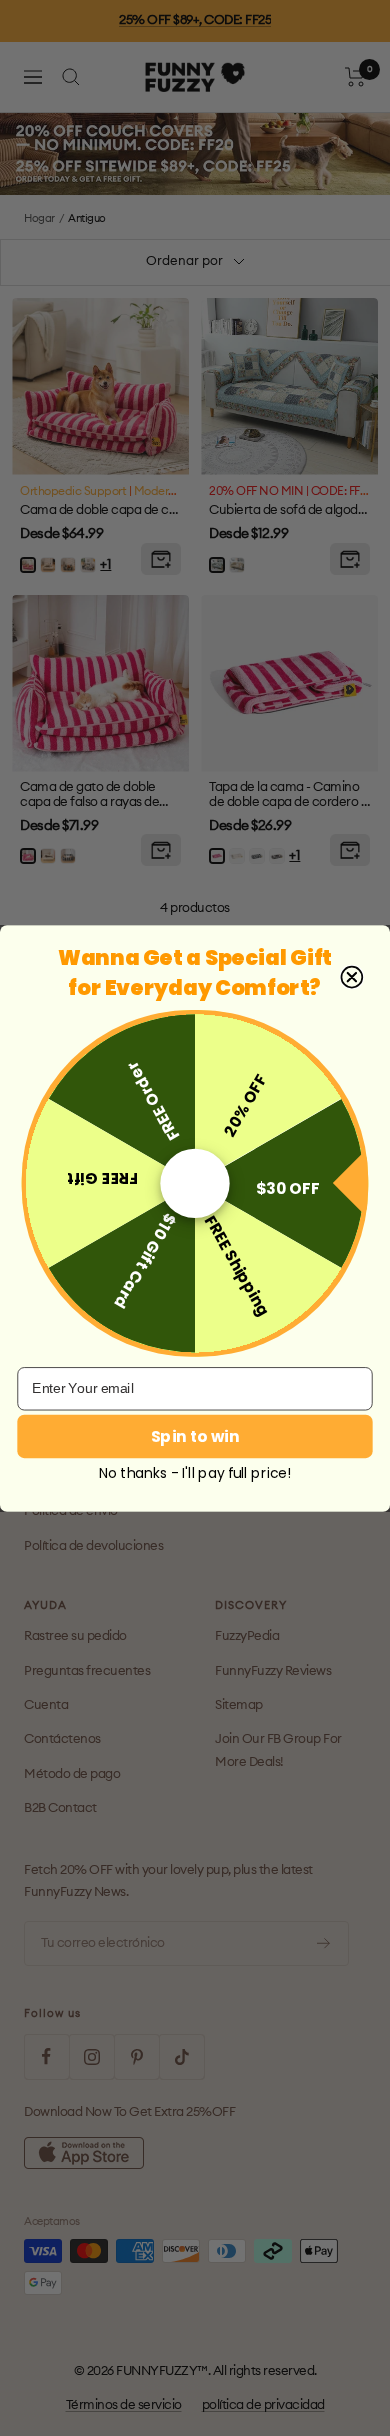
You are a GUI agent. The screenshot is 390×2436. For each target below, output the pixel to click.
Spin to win (195, 1436)
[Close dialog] (351, 976)
